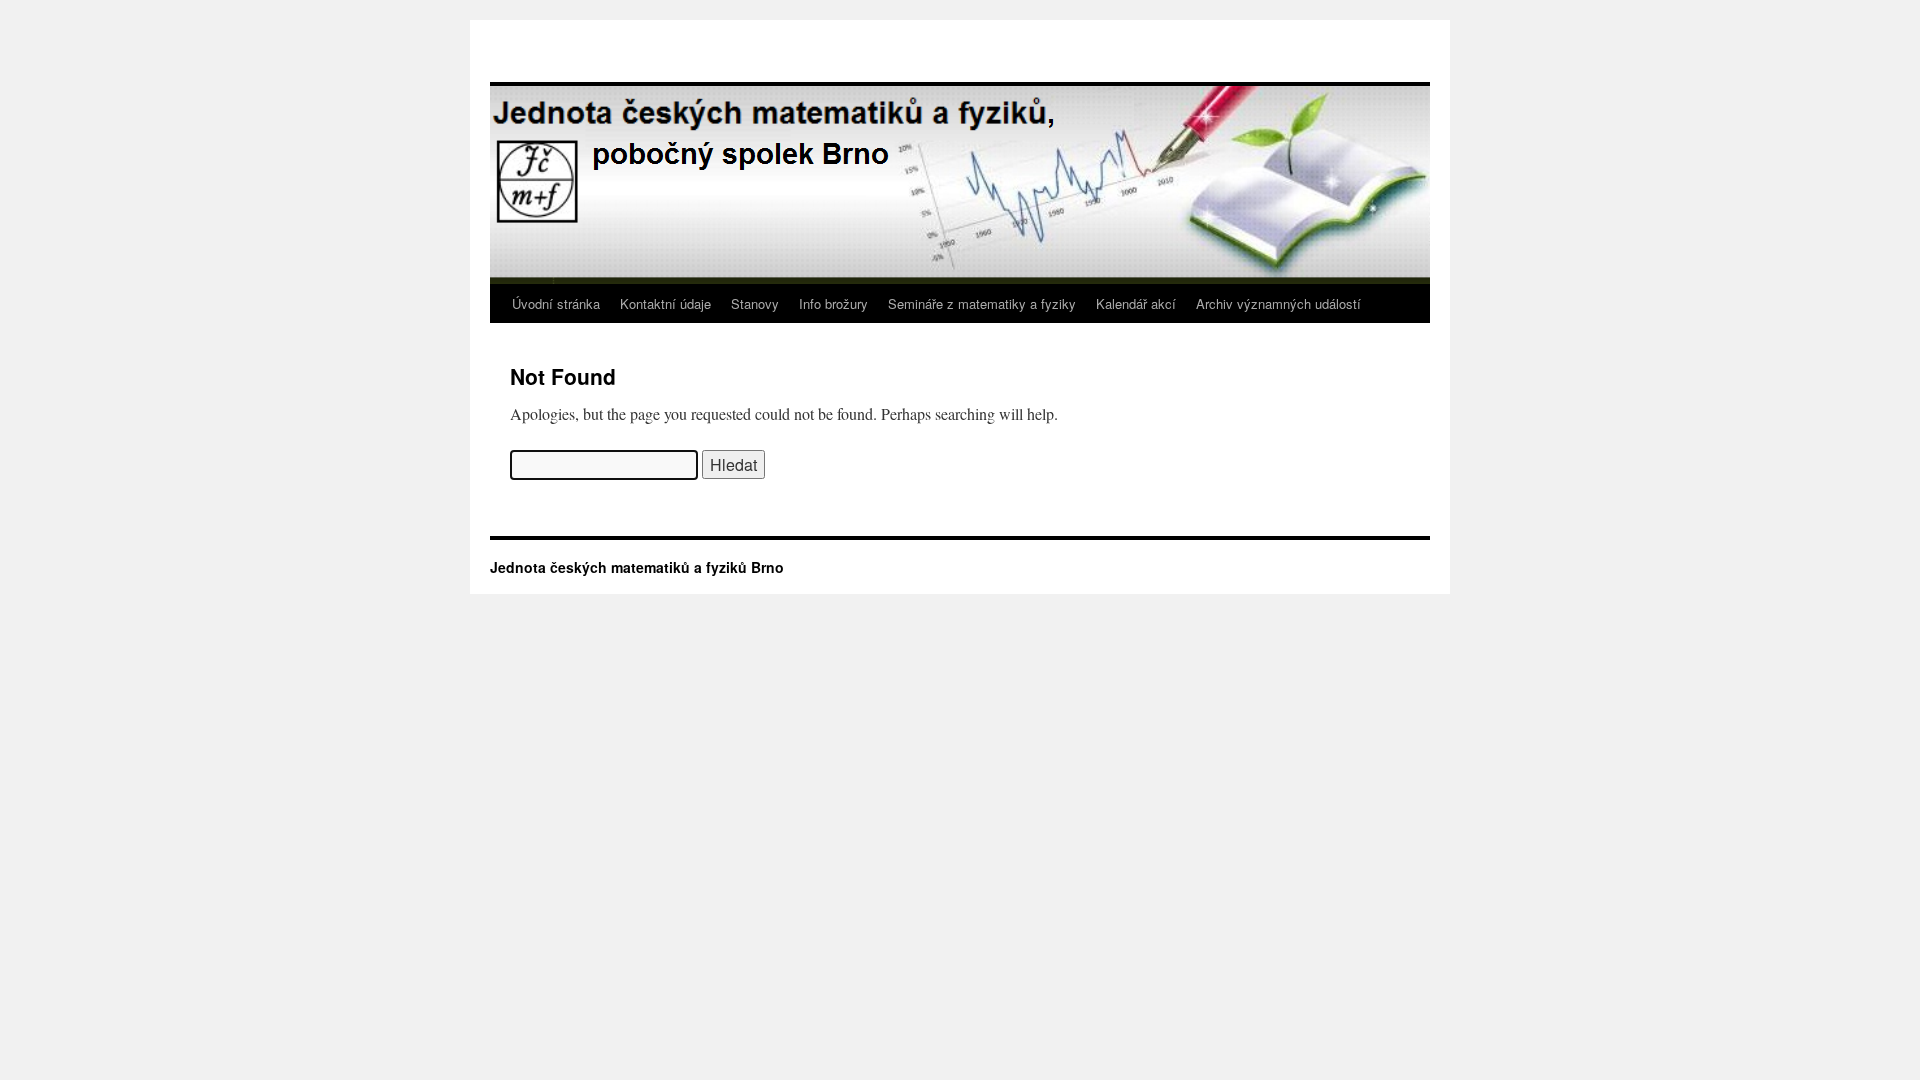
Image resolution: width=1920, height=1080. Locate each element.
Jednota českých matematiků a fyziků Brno (637, 567)
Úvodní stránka (556, 303)
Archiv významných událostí (1278, 303)
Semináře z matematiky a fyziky (982, 303)
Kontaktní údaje (665, 303)
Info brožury (833, 303)
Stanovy (755, 303)
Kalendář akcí (1136, 303)
